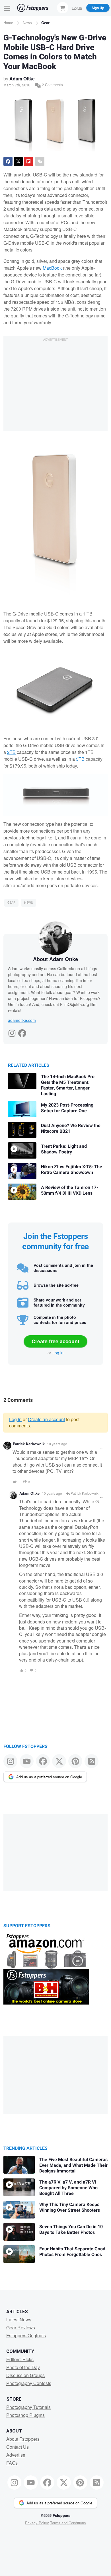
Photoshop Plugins (25, 2415)
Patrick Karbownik (29, 1444)
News (27, 23)
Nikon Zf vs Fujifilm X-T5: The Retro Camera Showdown (72, 1170)
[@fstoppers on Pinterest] (75, 1761)
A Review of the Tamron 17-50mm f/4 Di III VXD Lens (70, 1190)
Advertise (16, 2455)
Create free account (55, 1341)
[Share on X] (18, 161)
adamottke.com (22, 1020)
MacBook (52, 268)
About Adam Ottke (55, 959)
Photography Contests (29, 2383)
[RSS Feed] (92, 1761)
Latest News (19, 2320)
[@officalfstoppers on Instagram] (10, 1761)
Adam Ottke (22, 79)
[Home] (33, 8)
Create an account (46, 1419)
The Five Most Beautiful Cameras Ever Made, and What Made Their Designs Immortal (73, 2165)
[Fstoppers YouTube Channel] (27, 1761)
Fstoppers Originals (26, 2335)
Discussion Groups (25, 2375)
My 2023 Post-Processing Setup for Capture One (67, 1108)
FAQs (12, 2463)
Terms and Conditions (68, 2523)
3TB (80, 759)
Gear (45, 23)
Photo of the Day (23, 2367)
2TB (11, 752)
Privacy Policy (37, 2523)
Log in (58, 1353)
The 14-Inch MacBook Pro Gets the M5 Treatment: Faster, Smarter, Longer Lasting (68, 1085)
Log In (77, 8)
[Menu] (7, 8)
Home (8, 23)
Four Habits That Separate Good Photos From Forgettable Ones (72, 2252)
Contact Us (18, 2447)
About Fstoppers (23, 2439)
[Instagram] (12, 1032)
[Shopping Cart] (63, 8)
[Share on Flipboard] (28, 161)
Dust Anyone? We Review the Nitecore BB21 (71, 1128)
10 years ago (57, 1444)
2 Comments (52, 85)
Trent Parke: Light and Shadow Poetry (64, 1149)
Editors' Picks (20, 2359)
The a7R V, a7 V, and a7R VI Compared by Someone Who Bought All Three (68, 2188)
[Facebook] (22, 1032)
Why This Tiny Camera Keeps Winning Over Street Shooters (70, 2207)
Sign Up (98, 8)
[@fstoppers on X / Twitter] (59, 1761)
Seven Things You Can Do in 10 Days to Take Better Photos (71, 2230)
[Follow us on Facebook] (43, 1761)
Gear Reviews (21, 2327)
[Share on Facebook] (8, 161)
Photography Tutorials (28, 2407)
